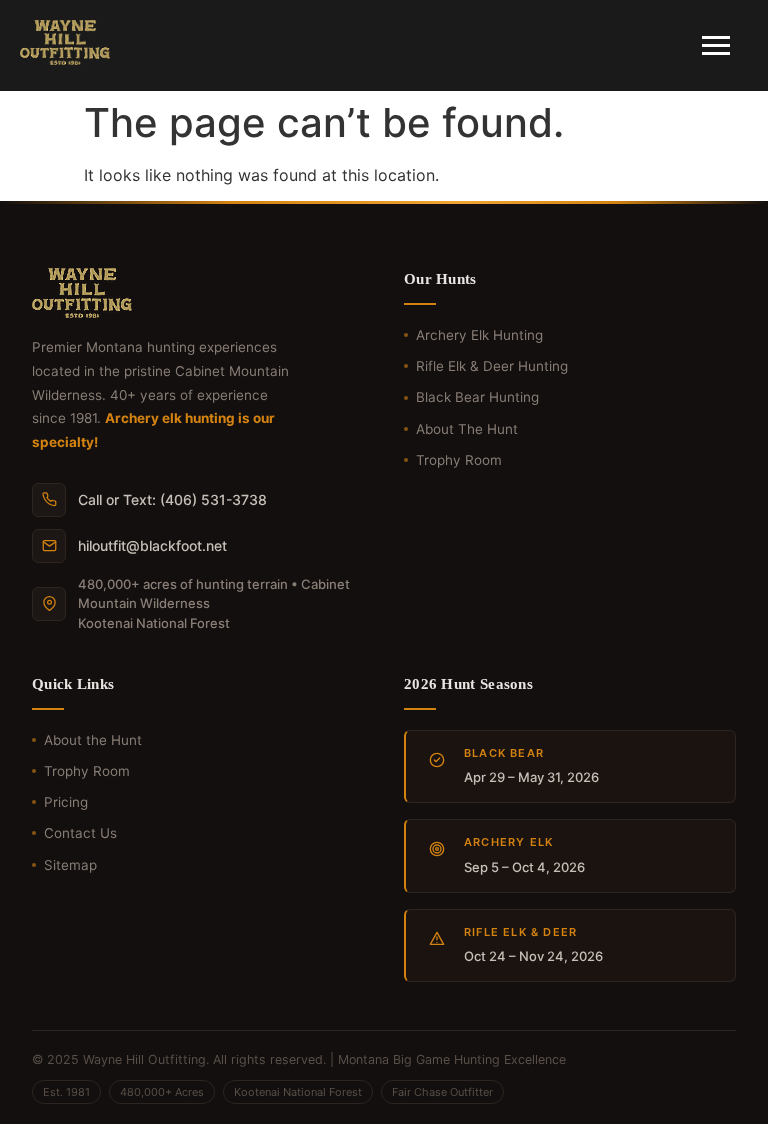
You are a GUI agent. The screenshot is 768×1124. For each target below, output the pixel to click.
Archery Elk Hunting (479, 335)
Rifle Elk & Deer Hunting (492, 366)
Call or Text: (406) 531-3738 (172, 499)
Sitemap (70, 865)
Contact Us (80, 833)
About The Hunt (467, 429)
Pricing (66, 802)
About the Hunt (93, 740)
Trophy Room (459, 460)
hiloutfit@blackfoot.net (152, 545)
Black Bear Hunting (477, 397)
